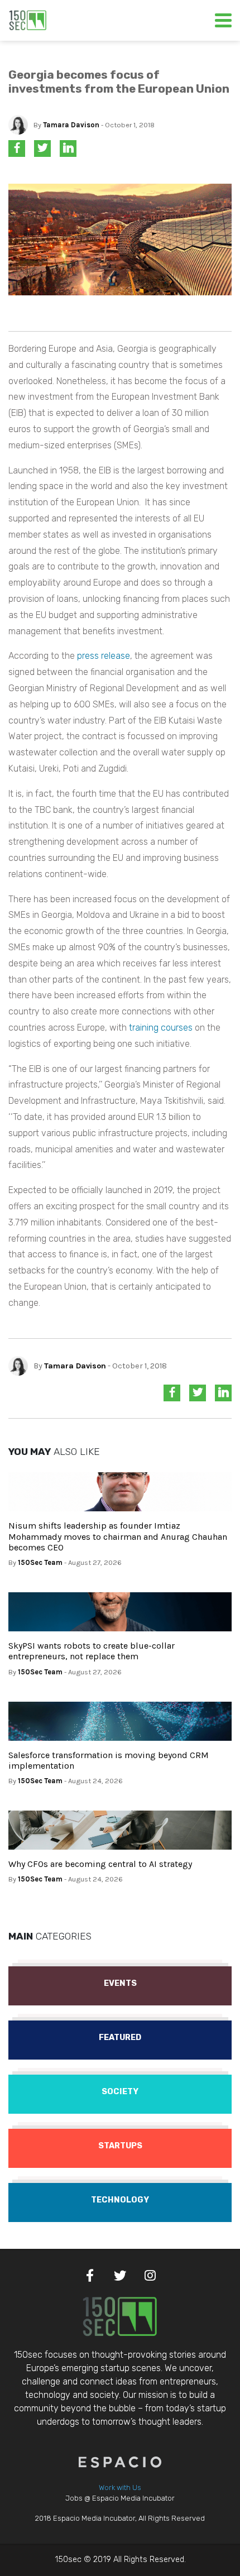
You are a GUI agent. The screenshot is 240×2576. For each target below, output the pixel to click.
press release (104, 656)
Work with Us (120, 2488)
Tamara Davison (71, 125)
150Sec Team (40, 1562)
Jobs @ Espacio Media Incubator (120, 2498)
